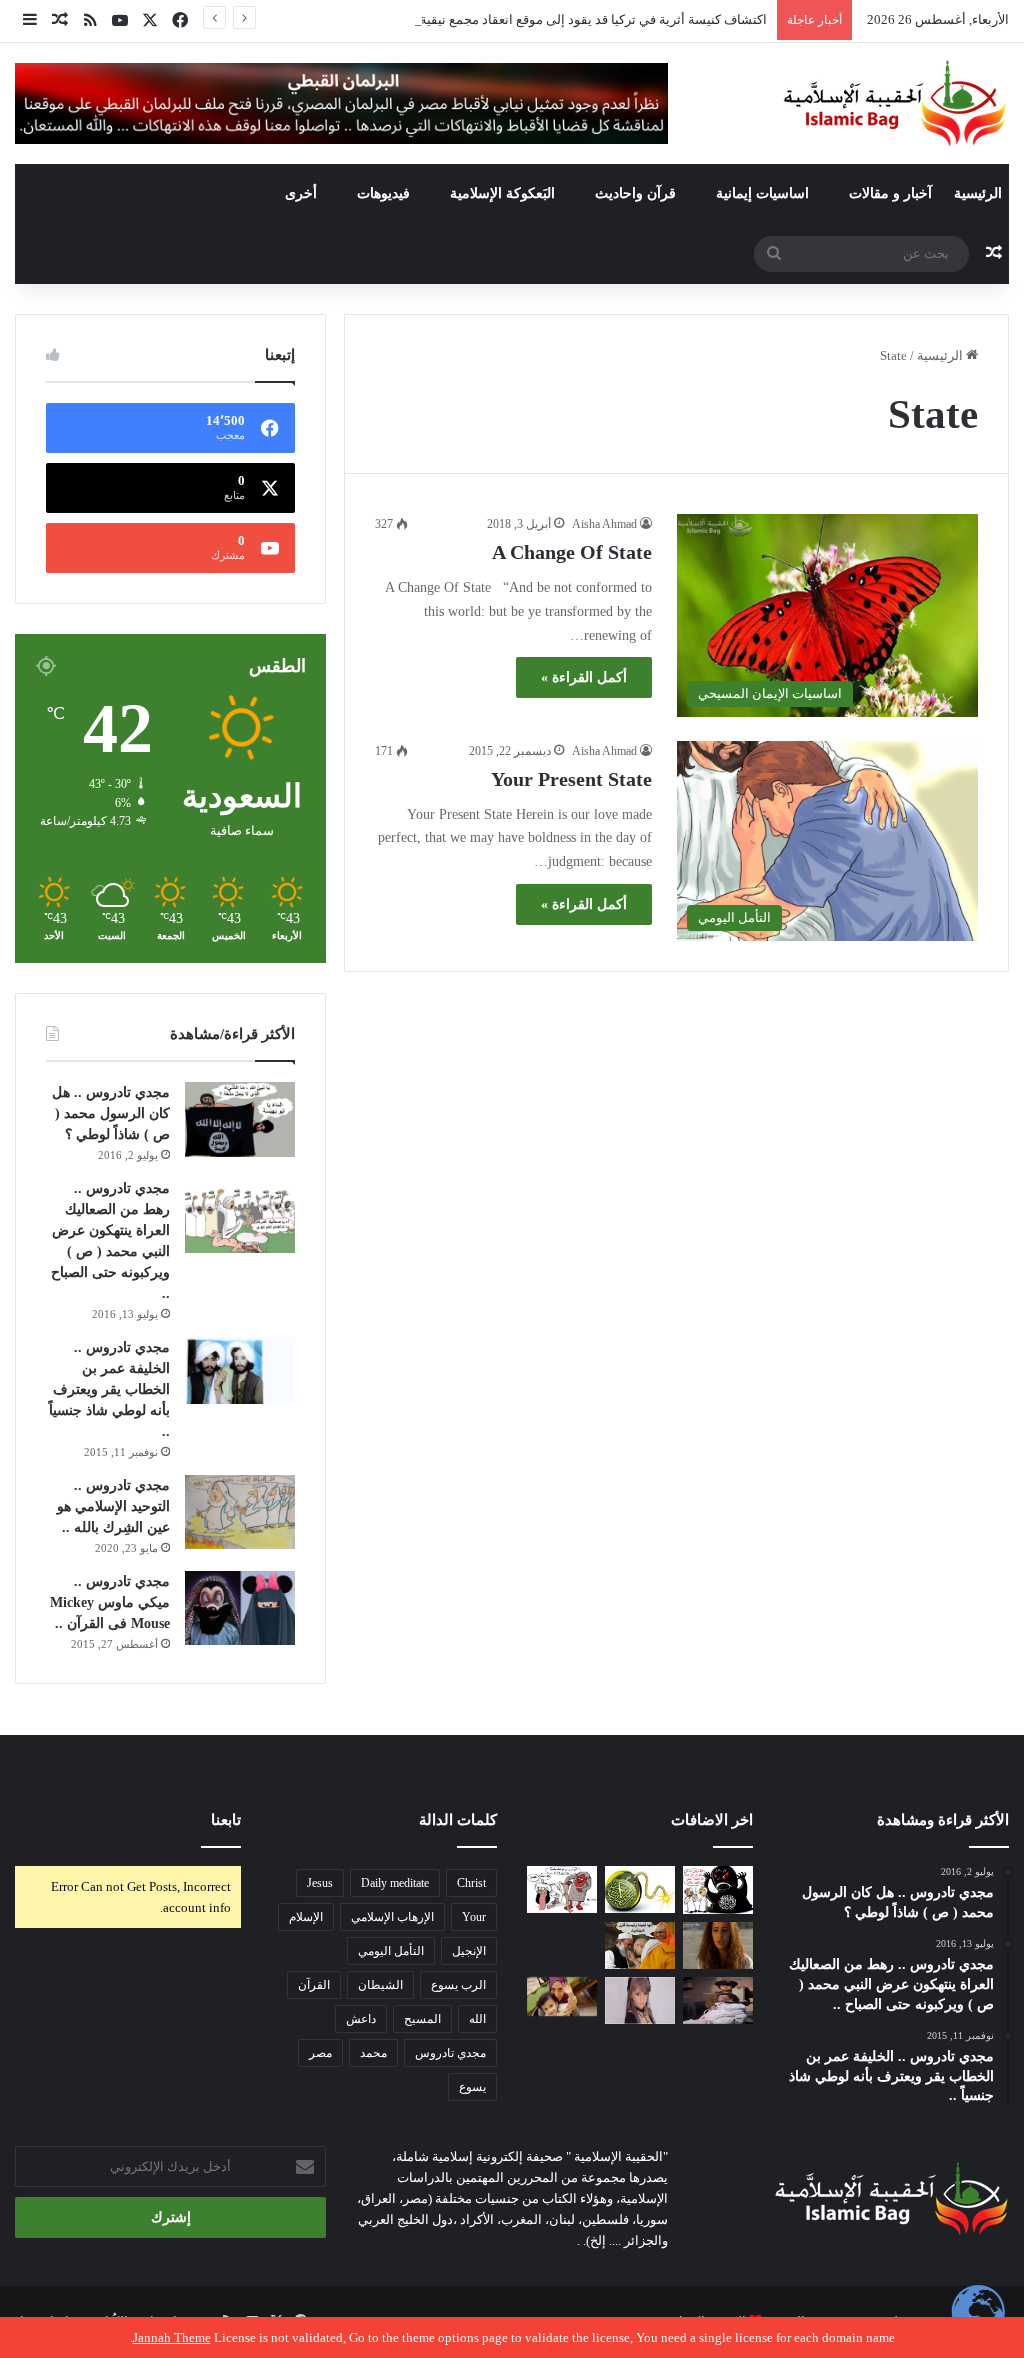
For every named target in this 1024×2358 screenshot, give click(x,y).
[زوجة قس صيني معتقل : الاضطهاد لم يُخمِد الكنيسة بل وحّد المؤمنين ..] (718, 2001)
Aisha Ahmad (604, 524)
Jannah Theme (172, 2337)
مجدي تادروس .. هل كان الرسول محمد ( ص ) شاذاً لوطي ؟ (111, 1113)
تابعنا (226, 1820)
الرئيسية (978, 193)
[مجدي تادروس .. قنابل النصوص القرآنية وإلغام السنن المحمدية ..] (640, 1889)
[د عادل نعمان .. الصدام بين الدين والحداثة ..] (562, 1945)
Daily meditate (395, 1883)
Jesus (320, 1883)
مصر (320, 2053)
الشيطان (380, 1985)
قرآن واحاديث (635, 193)
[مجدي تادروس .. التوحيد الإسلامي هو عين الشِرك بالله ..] (240, 1512)
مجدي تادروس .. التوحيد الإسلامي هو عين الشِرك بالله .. (113, 1506)
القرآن (314, 1985)
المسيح (422, 2019)
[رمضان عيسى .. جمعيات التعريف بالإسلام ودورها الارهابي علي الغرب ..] (562, 1889)
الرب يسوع (458, 1985)
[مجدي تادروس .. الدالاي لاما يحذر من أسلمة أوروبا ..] (640, 1945)
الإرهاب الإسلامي (392, 1917)
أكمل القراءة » (584, 677)
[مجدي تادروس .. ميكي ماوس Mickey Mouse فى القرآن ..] (240, 1608)
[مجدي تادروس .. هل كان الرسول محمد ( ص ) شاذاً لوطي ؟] (240, 1119)
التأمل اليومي (391, 1951)
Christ (471, 1883)
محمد (373, 2053)
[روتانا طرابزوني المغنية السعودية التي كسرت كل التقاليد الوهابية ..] (718, 1945)
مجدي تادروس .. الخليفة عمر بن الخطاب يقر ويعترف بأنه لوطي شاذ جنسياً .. (109, 1389)
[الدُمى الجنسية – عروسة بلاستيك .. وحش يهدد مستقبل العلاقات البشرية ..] (640, 2001)
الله (477, 2019)
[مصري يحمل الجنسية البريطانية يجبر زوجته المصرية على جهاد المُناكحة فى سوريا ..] (562, 1996)
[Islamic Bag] (895, 103)
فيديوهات (383, 193)
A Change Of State (572, 552)
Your (474, 1917)
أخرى (301, 193)
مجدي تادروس (450, 2053)
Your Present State (571, 779)
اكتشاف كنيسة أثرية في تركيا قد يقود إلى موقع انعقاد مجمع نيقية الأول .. (574, 19)
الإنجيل (469, 1951)
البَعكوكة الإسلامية (502, 193)
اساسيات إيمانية (762, 193)
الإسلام (306, 1917)
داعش (361, 2019)
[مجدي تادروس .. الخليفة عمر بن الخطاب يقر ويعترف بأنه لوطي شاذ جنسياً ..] (240, 1370)
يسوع (472, 2087)
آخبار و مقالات (890, 193)
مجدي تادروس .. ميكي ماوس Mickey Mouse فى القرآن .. (110, 1602)
